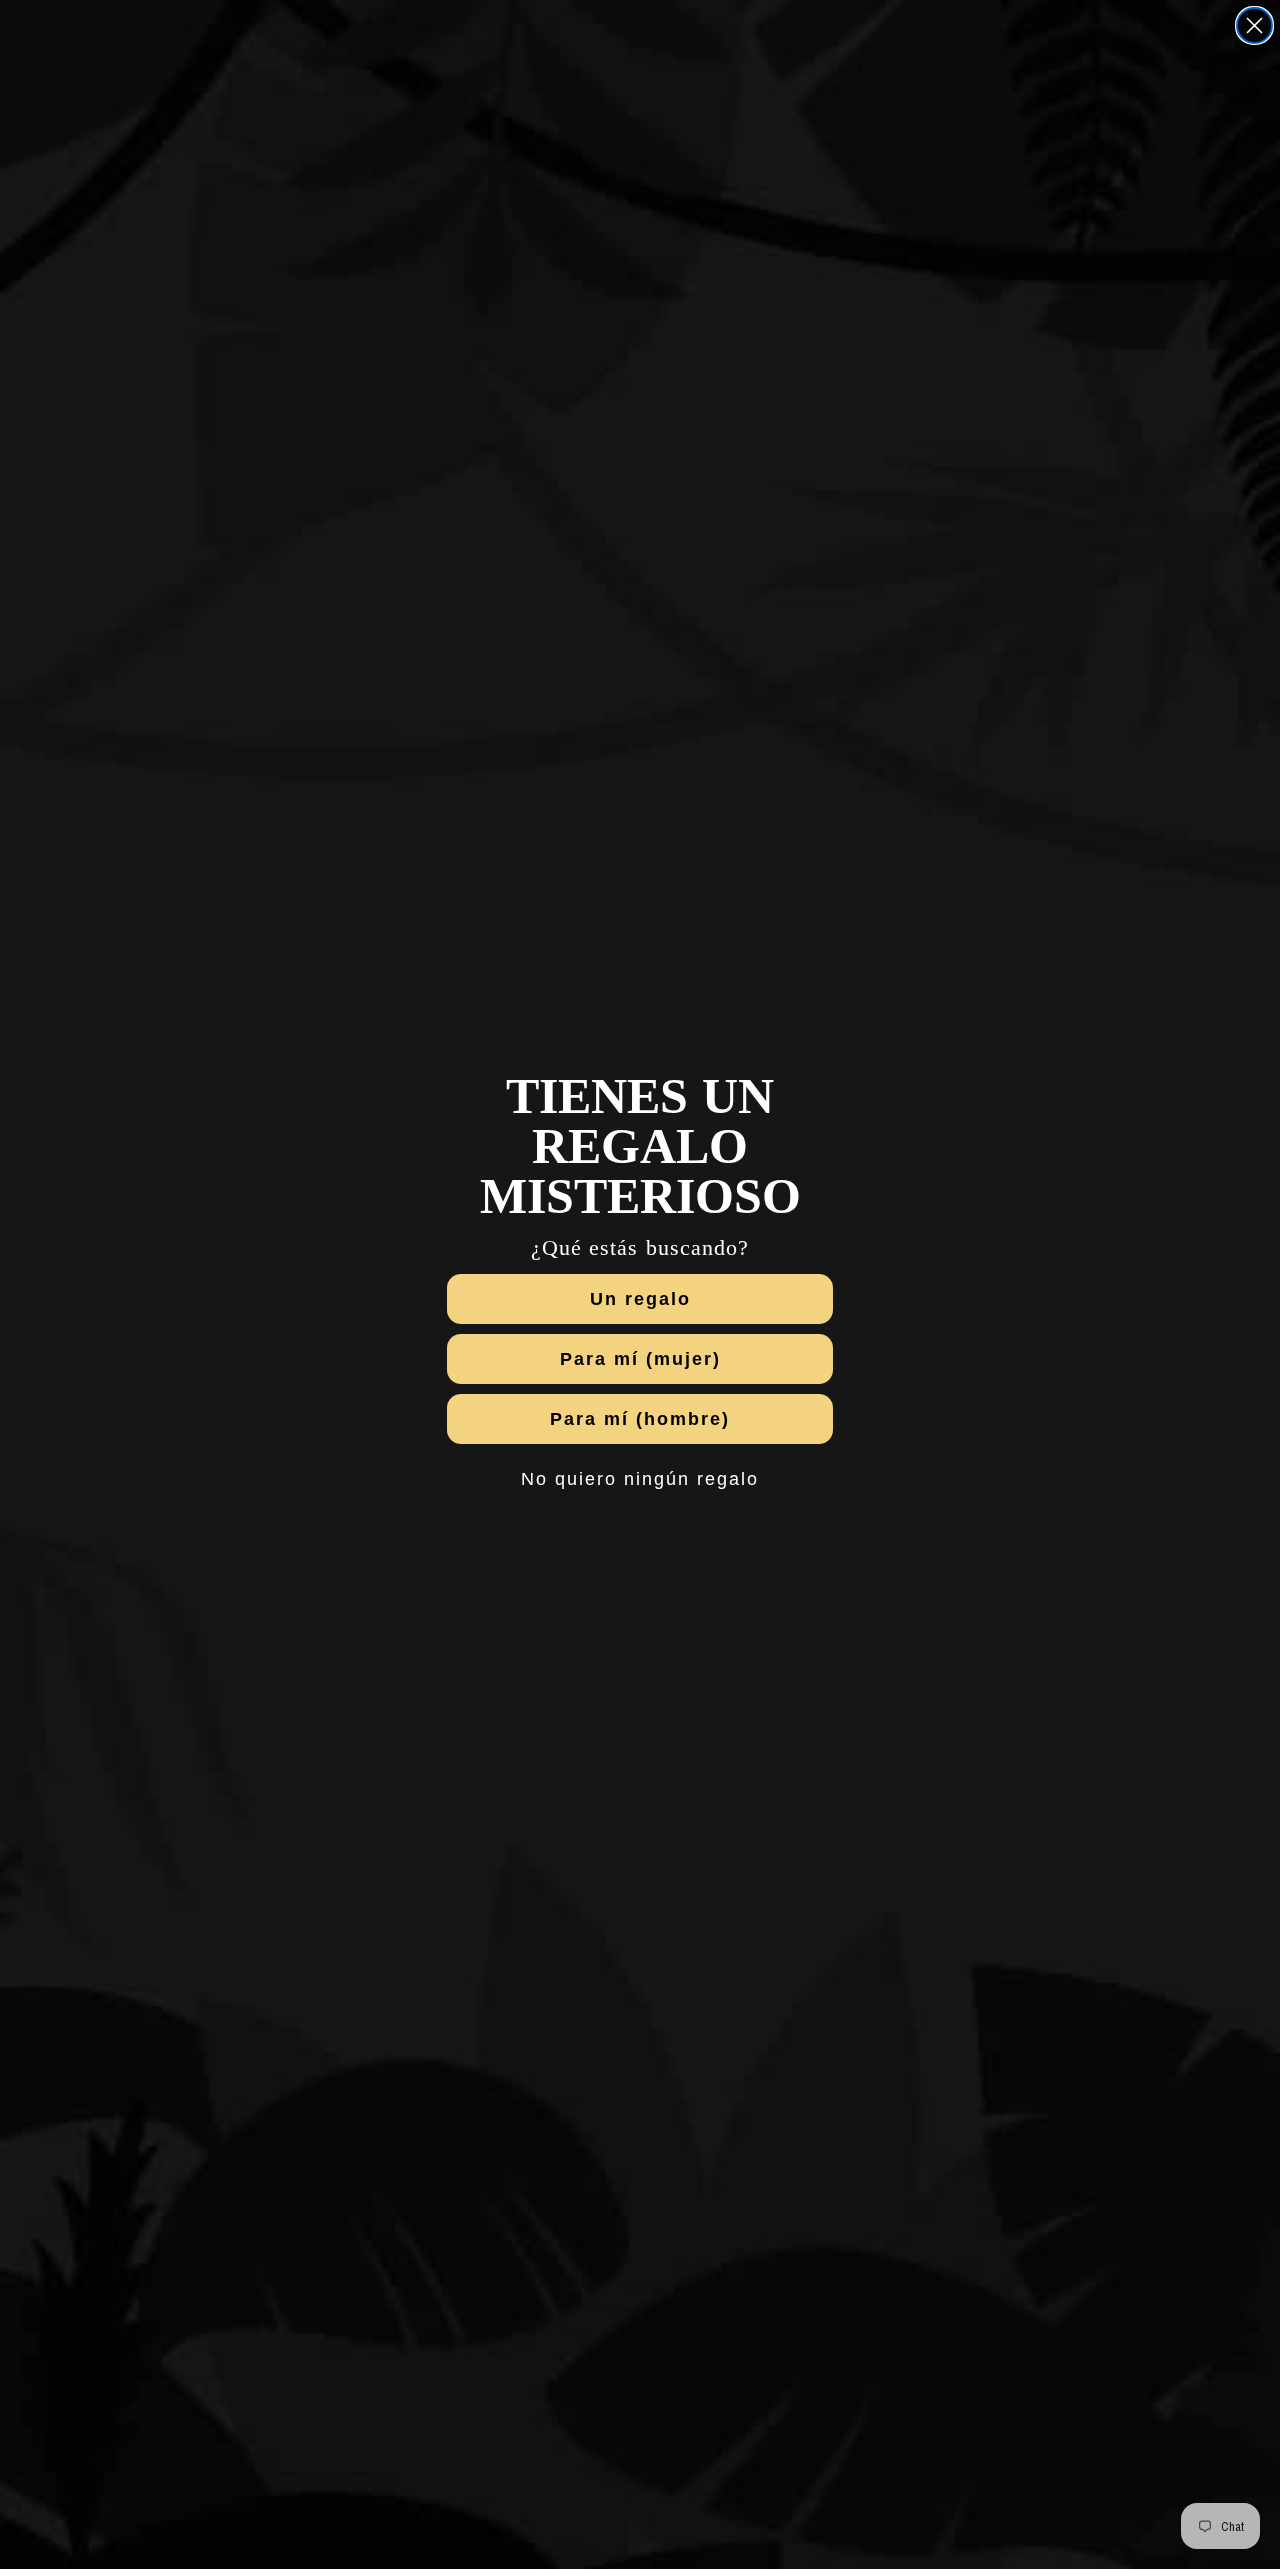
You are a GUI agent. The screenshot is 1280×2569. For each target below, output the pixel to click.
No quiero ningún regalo (640, 1479)
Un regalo (640, 1299)
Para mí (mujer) (640, 1359)
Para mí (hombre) (640, 1419)
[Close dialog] (1254, 25)
